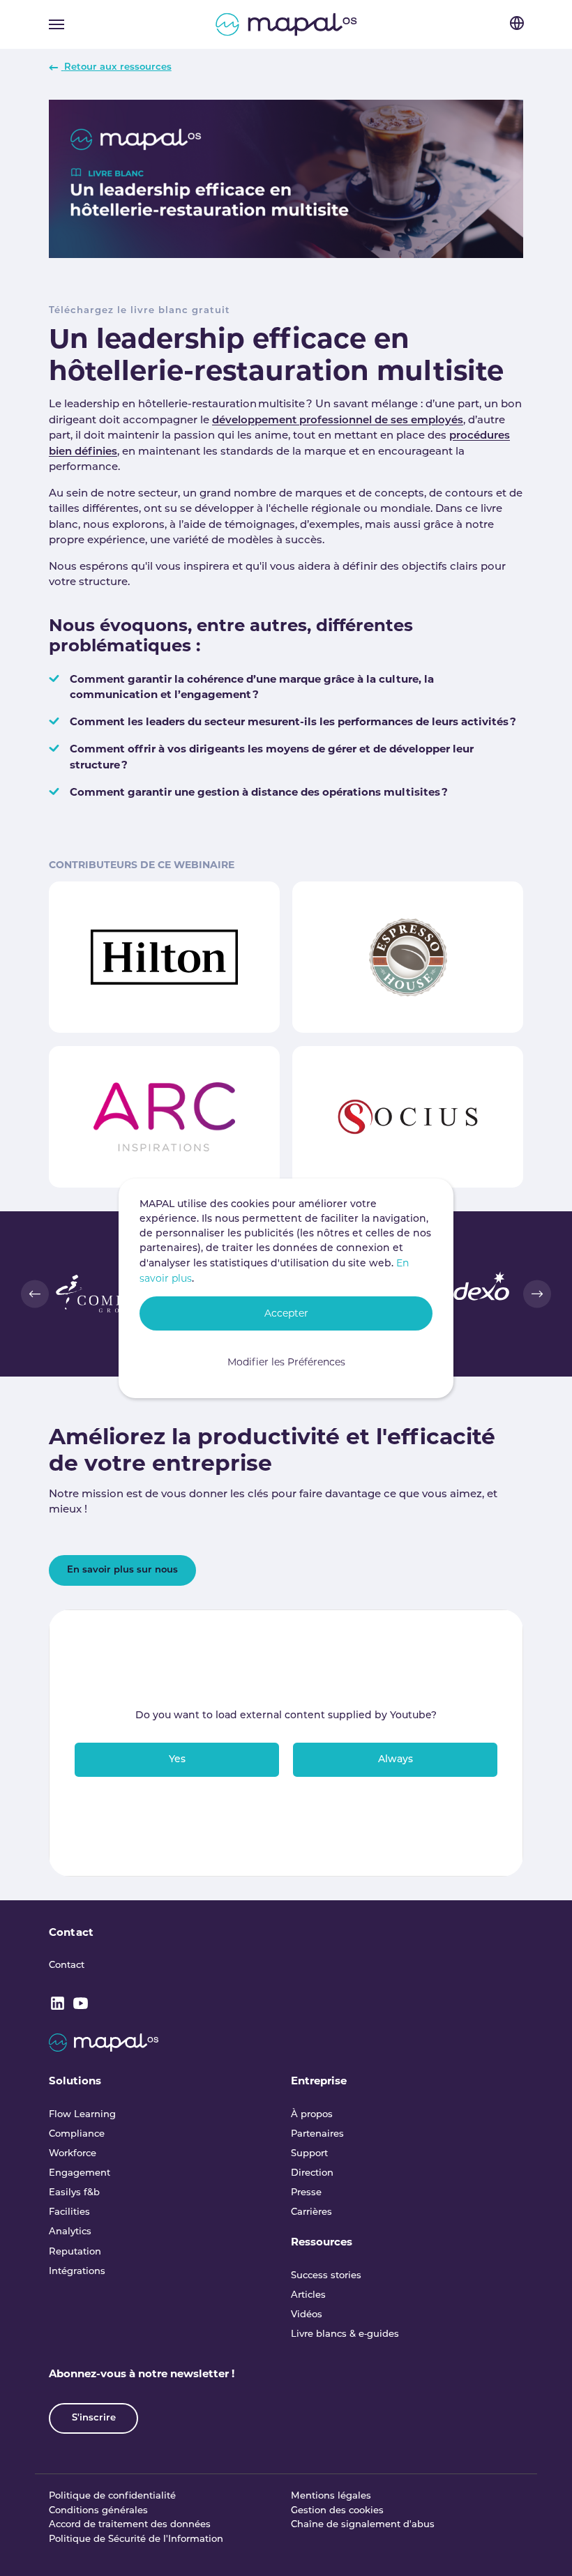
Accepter (286, 1313)
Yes (177, 1760)
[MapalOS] (286, 24)
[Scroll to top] (542, 2546)
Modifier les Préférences (286, 1362)
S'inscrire (94, 2418)
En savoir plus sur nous (122, 1570)
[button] (35, 1294)
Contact (71, 1932)
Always (396, 1760)
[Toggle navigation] (57, 24)
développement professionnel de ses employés (338, 421)
